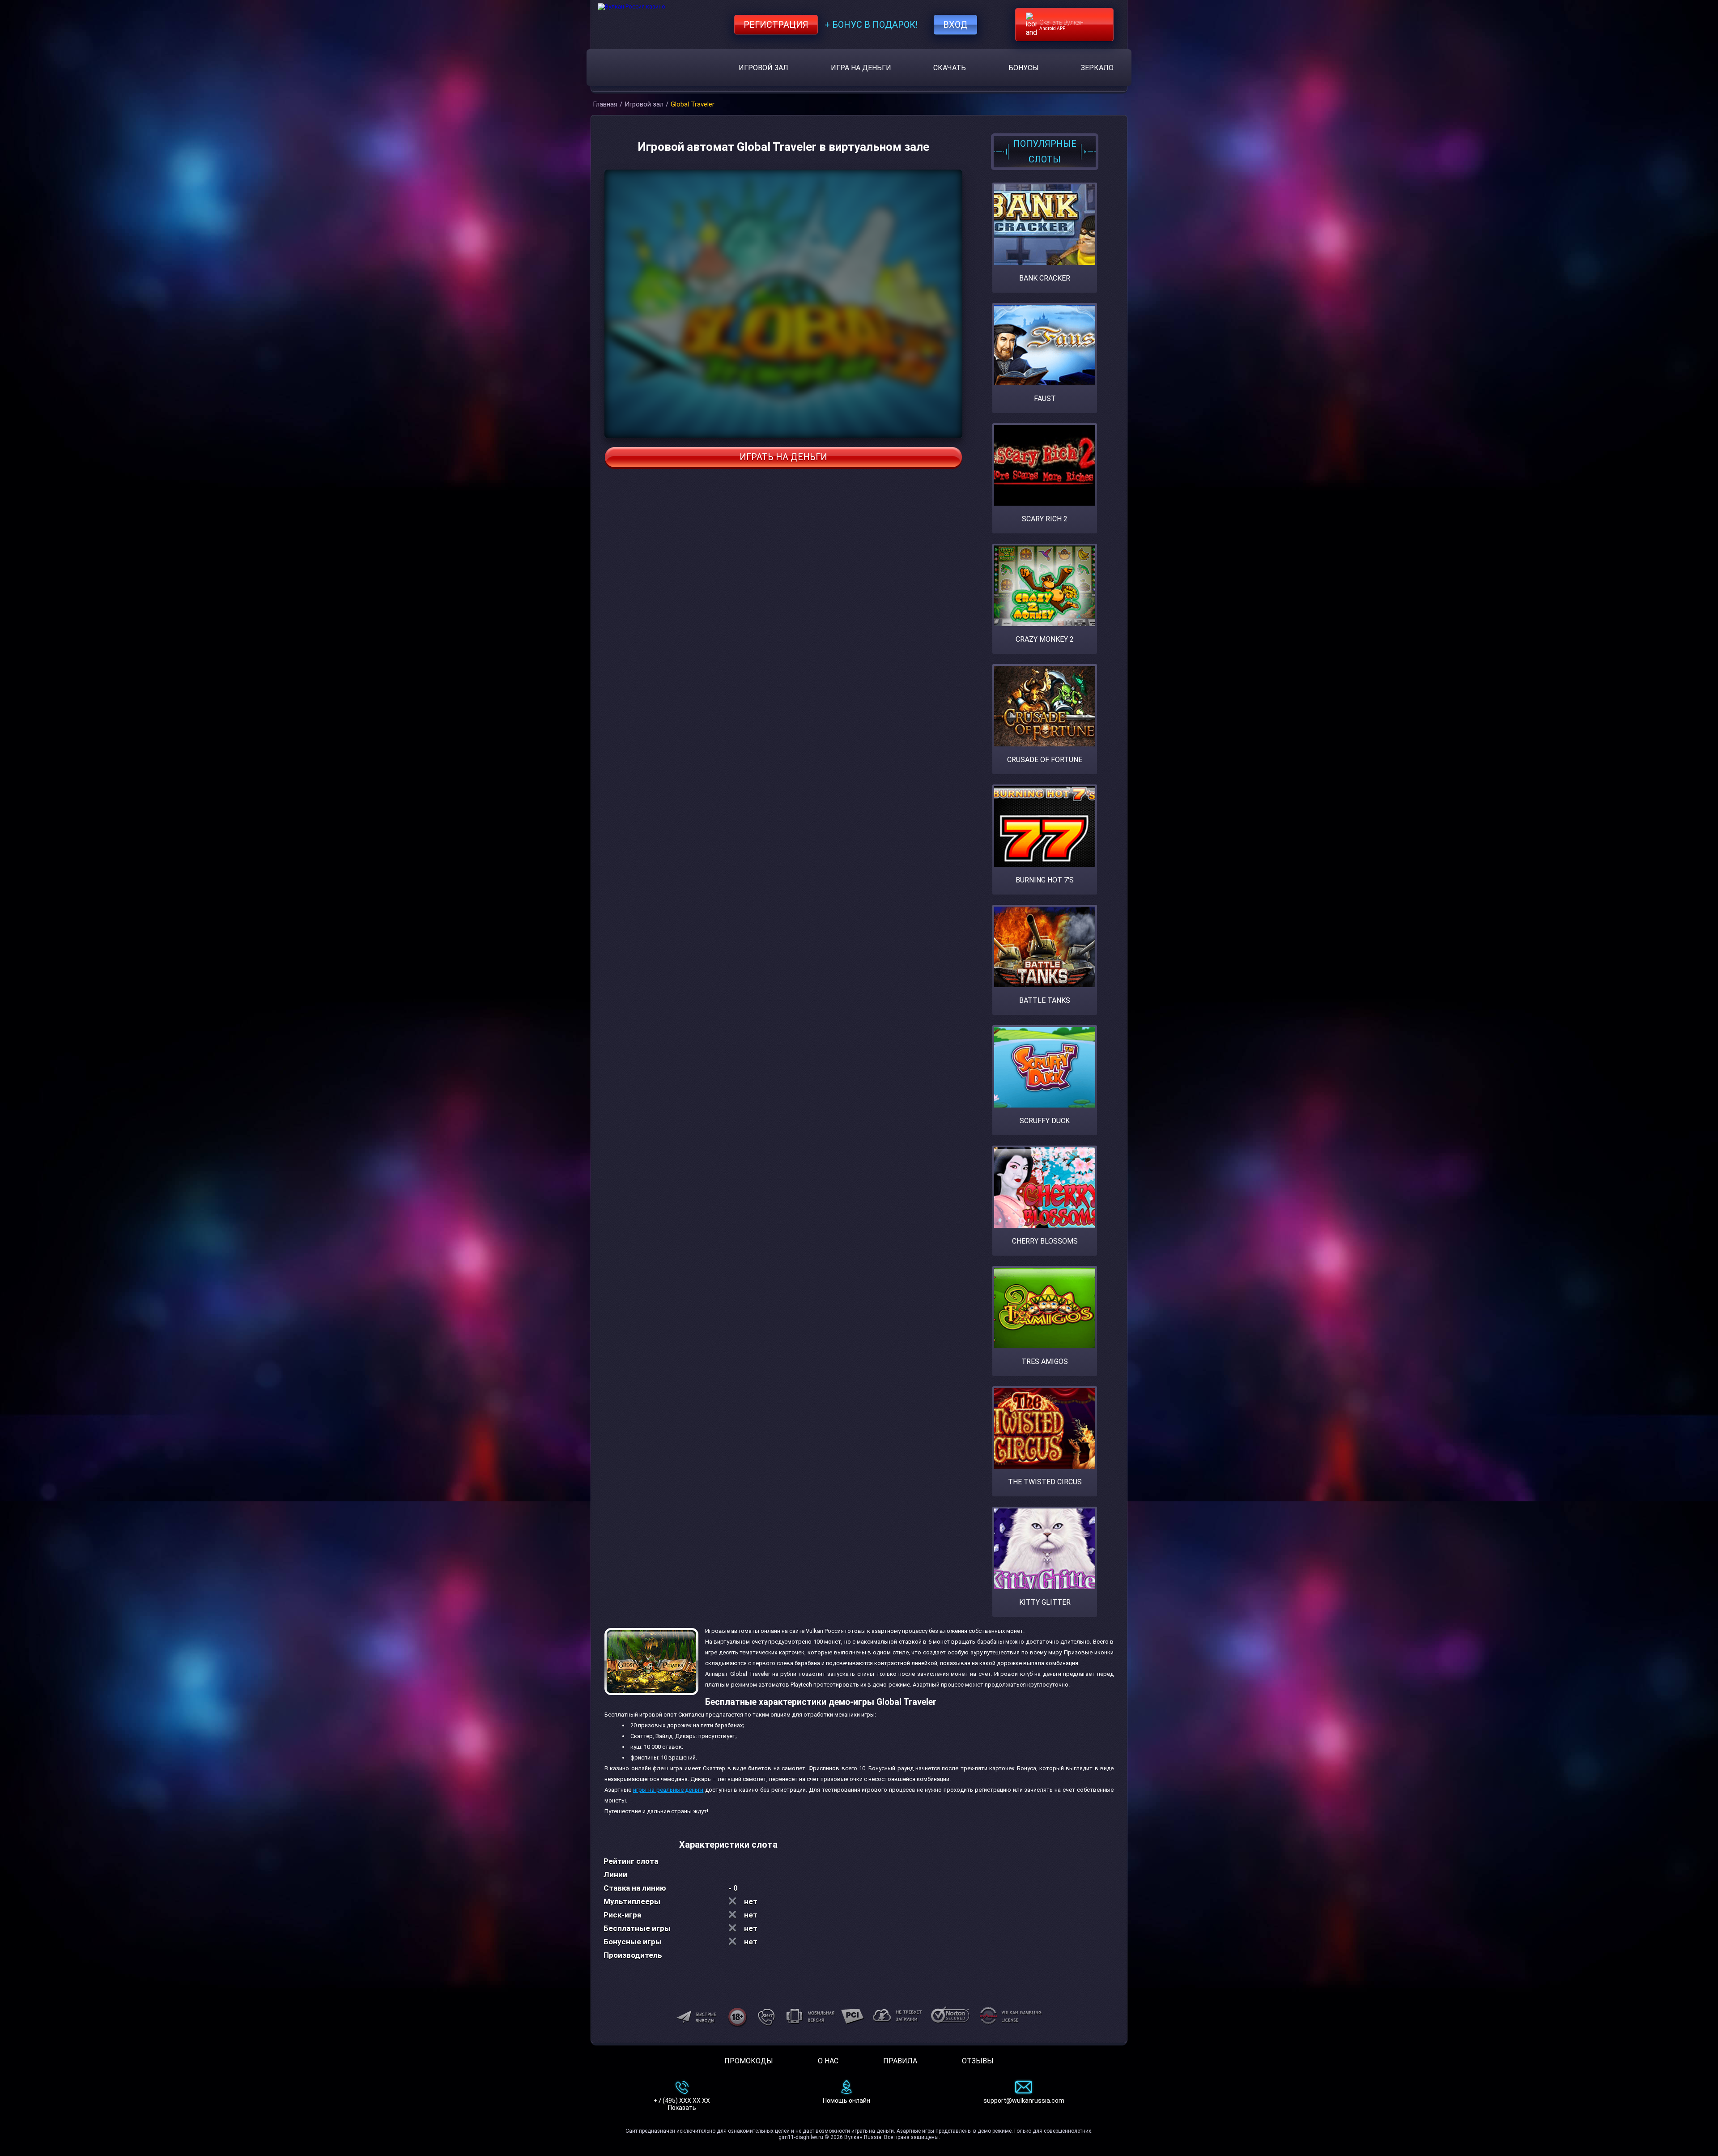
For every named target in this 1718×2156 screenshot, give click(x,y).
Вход (955, 25)
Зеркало (1097, 68)
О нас (828, 2061)
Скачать (950, 68)
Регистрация (776, 25)
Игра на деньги (861, 68)
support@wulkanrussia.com (1024, 2101)
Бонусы (1024, 68)
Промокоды (749, 2061)
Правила (900, 2061)
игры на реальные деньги (668, 1790)
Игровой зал (763, 68)
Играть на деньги (783, 457)
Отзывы (978, 2061)
